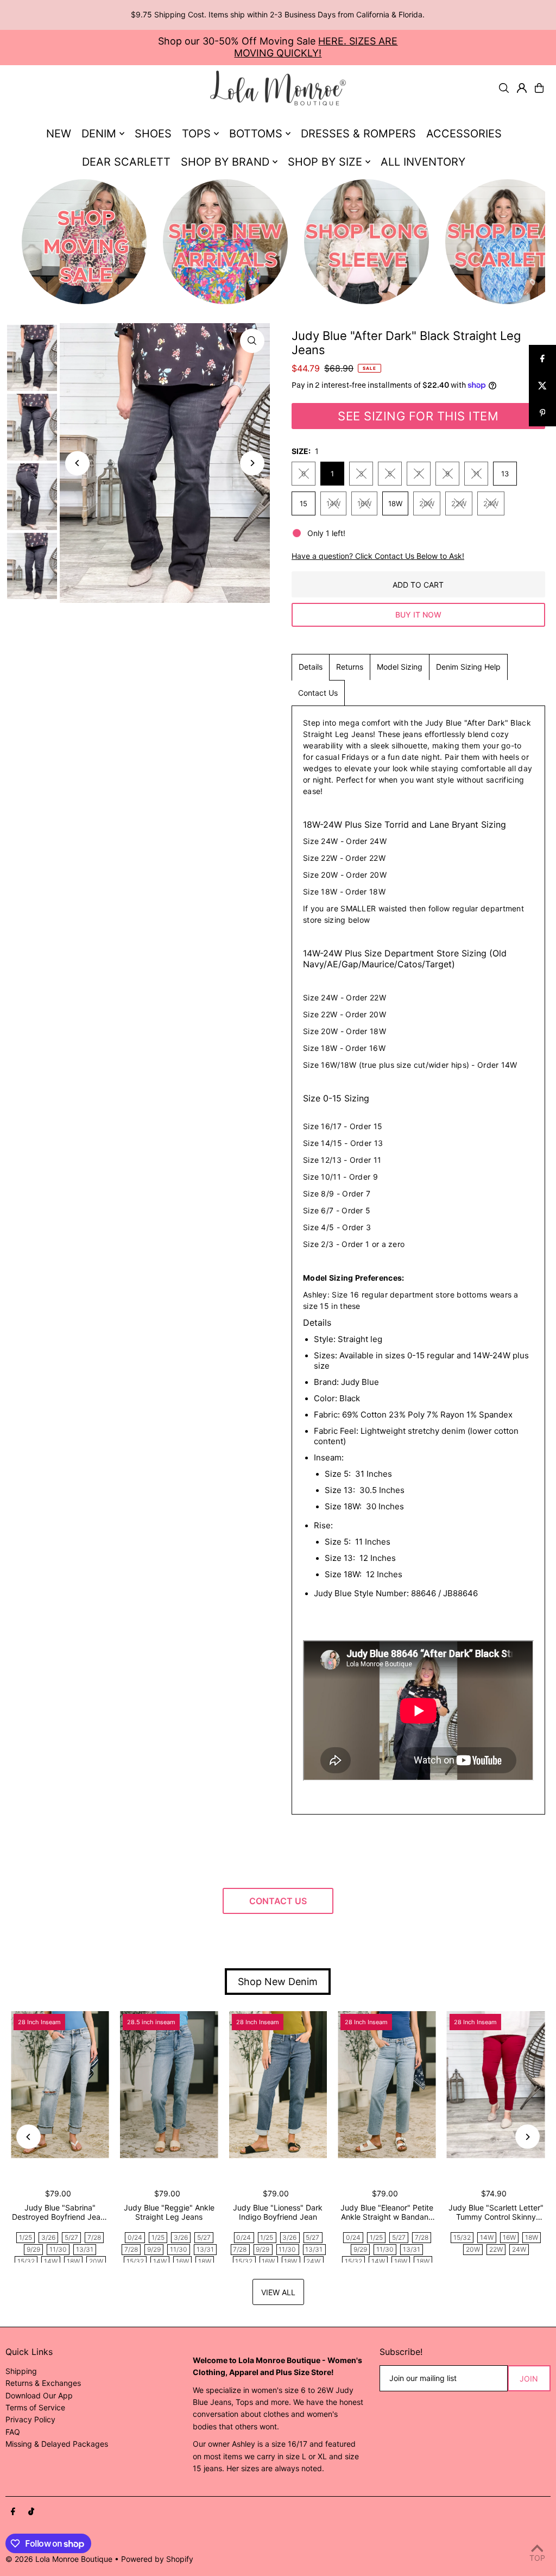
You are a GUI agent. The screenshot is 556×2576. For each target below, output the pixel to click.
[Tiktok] (31, 2512)
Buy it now (418, 615)
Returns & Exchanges (43, 2383)
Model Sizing (400, 667)
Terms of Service (35, 2407)
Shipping (21, 2371)
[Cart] (539, 88)
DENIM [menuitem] (99, 134)
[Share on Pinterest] (542, 413)
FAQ (13, 2432)
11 (476, 474)
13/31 (85, 2249)
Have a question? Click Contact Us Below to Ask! (378, 556)
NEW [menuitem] (59, 134)
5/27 (71, 2237)
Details (311, 667)
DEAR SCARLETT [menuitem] (126, 162)
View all (278, 2292)
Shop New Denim (278, 1982)
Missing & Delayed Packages (57, 2444)
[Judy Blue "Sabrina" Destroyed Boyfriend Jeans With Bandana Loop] (60, 2085)
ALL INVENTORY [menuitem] (423, 162)
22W (459, 503)
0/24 (135, 2237)
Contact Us (318, 693)
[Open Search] (504, 88)
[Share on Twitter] (542, 386)
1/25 (26, 2237)
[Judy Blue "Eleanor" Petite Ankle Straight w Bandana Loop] (387, 2085)
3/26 (48, 2237)
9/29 (33, 2249)
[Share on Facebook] (542, 358)
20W (427, 503)
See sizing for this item (418, 416)
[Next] (252, 463)
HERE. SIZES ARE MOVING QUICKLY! (316, 47)
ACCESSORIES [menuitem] (464, 134)
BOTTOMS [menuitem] (256, 134)
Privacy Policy (30, 2419)
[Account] (522, 88)
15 (304, 503)
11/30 (58, 2249)
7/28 (94, 2237)
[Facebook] (13, 2512)
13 (505, 474)
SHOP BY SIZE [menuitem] (325, 162)
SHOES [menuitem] (153, 134)
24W (491, 503)
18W (395, 503)
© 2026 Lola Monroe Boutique (59, 2559)
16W (364, 503)
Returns (350, 667)
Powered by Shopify (157, 2559)
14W (333, 503)
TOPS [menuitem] (196, 134)
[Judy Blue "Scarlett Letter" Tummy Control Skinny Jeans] (496, 2085)
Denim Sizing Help (468, 667)
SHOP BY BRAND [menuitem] (225, 162)
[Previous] (77, 463)
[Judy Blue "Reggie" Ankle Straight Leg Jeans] (169, 2085)
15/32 (26, 2261)
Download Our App (39, 2395)
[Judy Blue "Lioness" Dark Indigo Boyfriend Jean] (278, 2085)
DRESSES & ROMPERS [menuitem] (358, 134)
